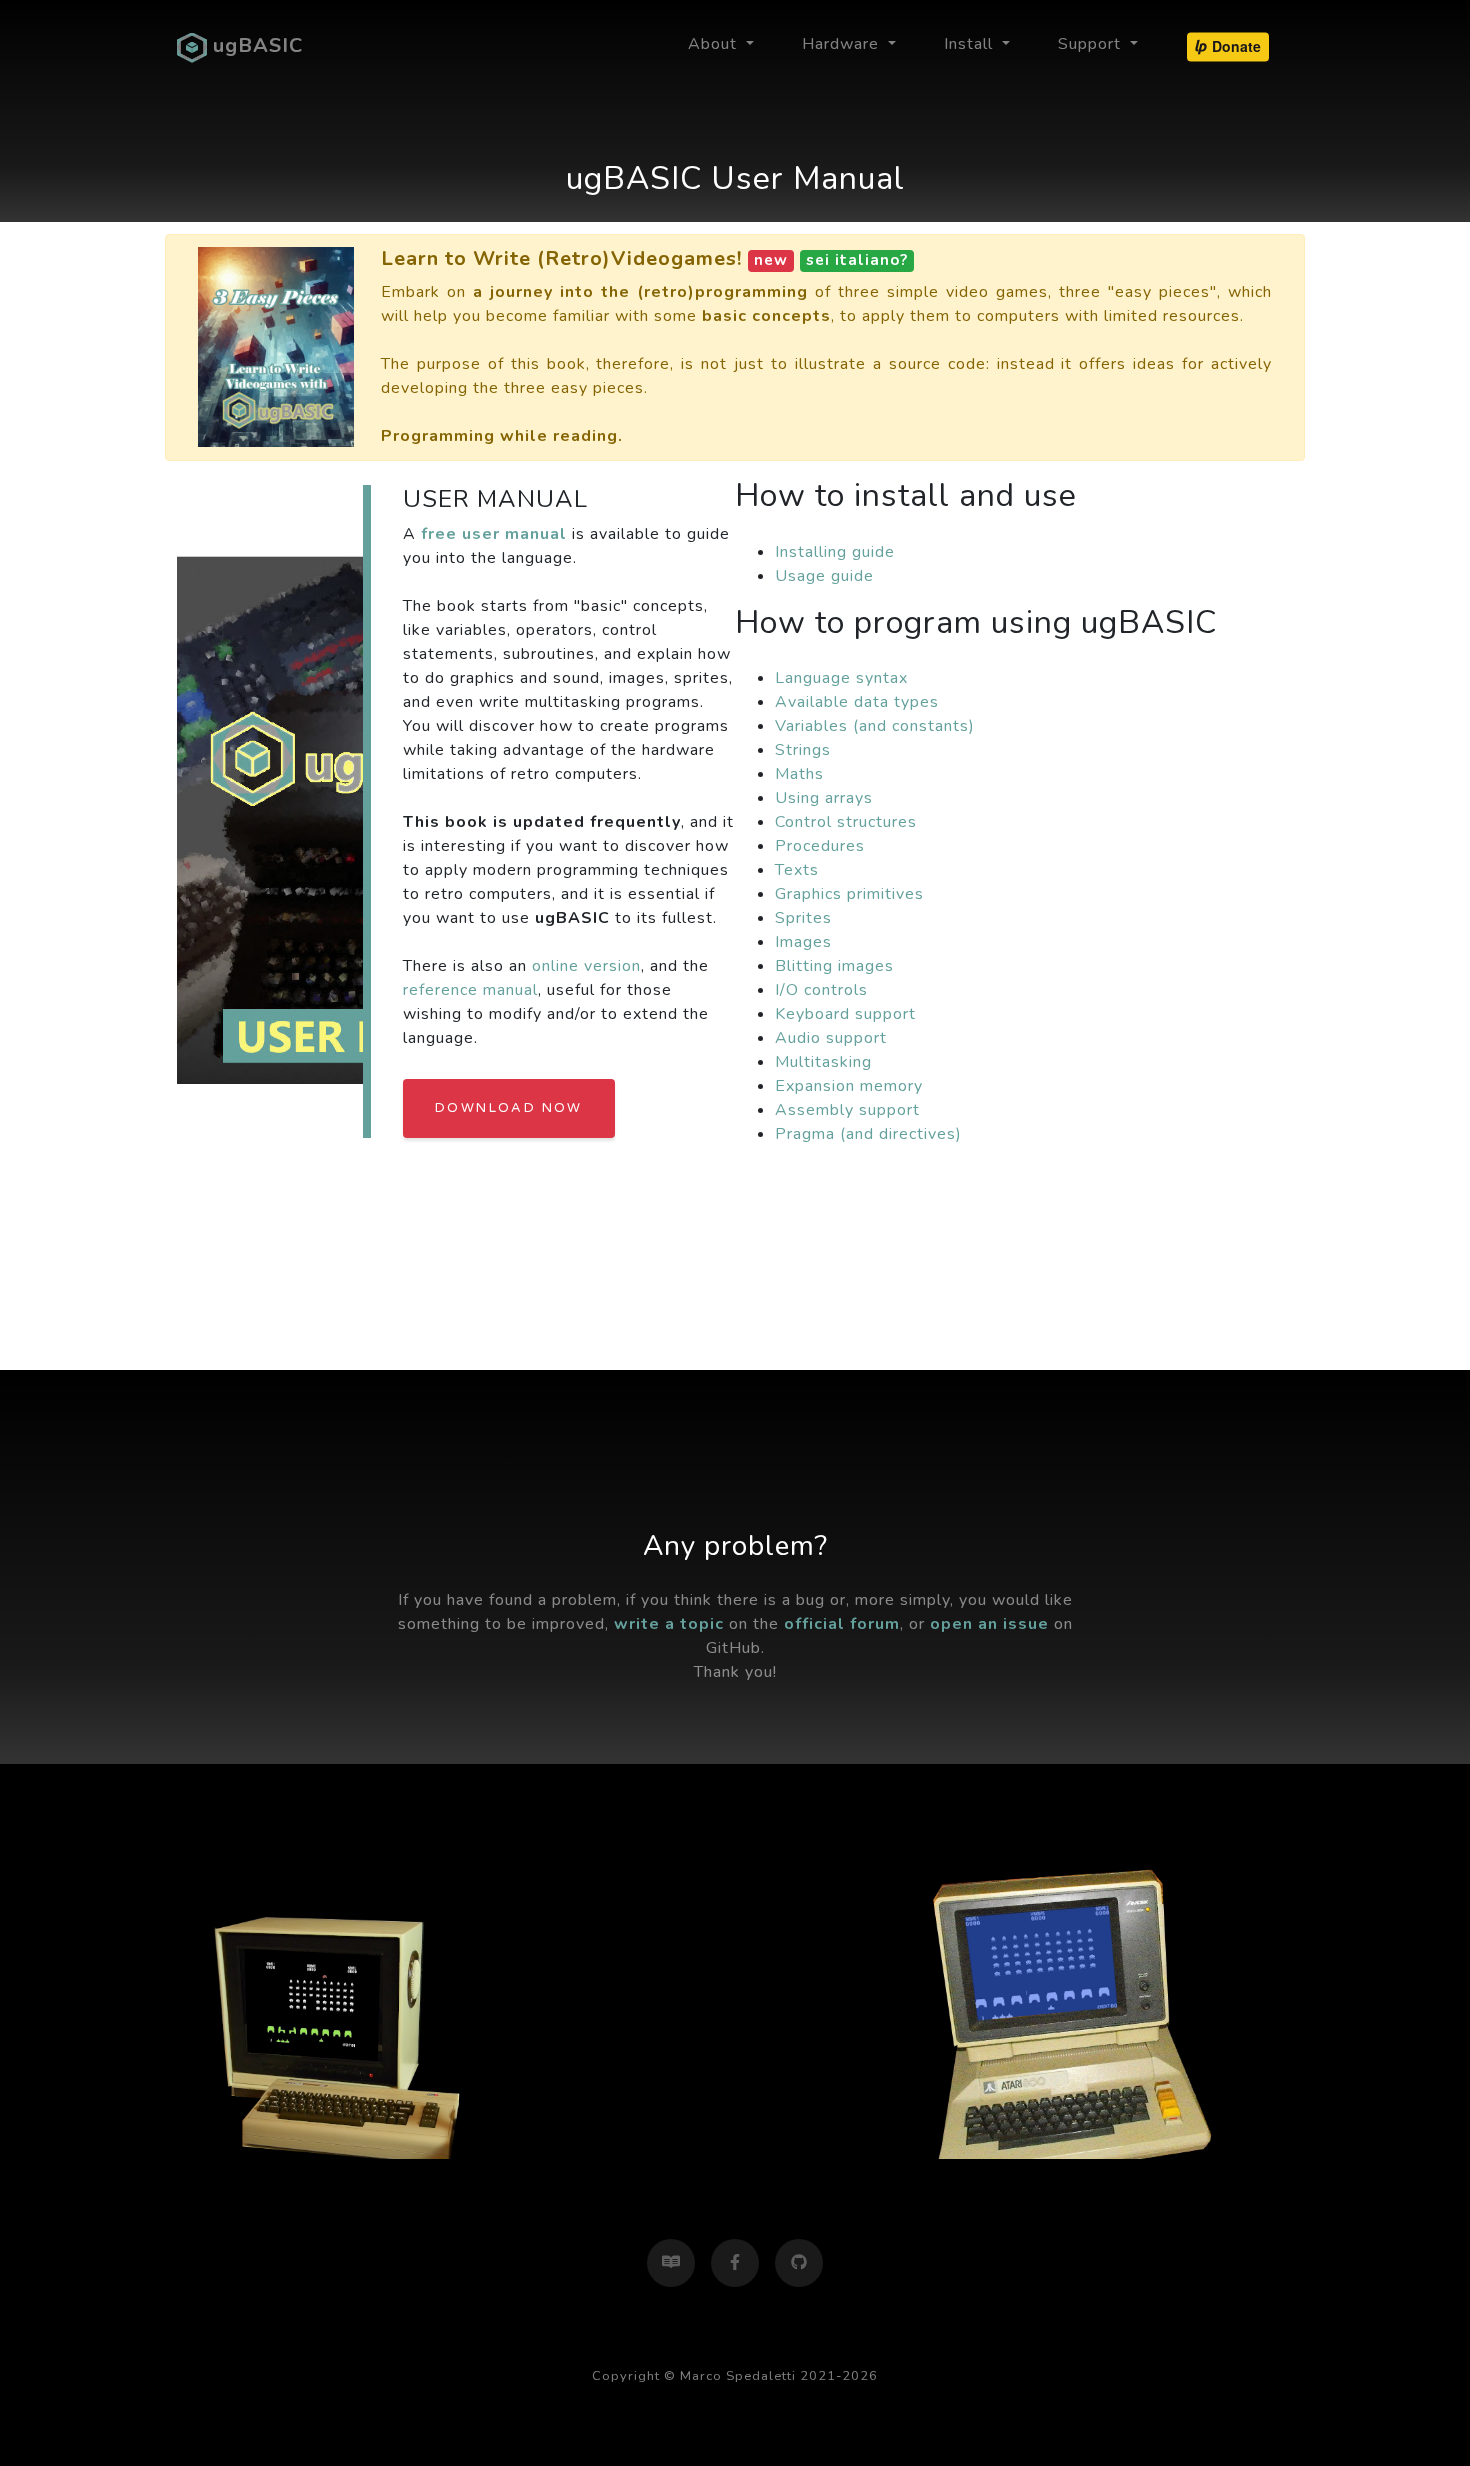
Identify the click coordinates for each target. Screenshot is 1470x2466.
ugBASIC (255, 45)
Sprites (803, 918)
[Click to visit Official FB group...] (735, 2263)
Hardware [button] (843, 44)
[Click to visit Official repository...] (799, 2263)
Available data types (857, 702)
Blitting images (834, 966)
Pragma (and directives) (868, 1134)
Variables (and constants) (875, 726)
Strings (803, 750)
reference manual (470, 990)
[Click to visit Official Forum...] (671, 2263)
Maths (799, 774)
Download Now (509, 1108)
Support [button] (1092, 44)
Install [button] (971, 44)
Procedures (820, 846)
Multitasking (823, 1062)
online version (586, 966)
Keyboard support (845, 1014)
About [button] (715, 44)
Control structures (846, 822)
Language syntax (841, 678)
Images (803, 942)
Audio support (831, 1038)
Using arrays (824, 798)
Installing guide (835, 552)
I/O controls (821, 990)
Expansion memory (849, 1086)
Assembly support (847, 1110)
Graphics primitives (849, 894)
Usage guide (824, 576)
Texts (797, 870)
